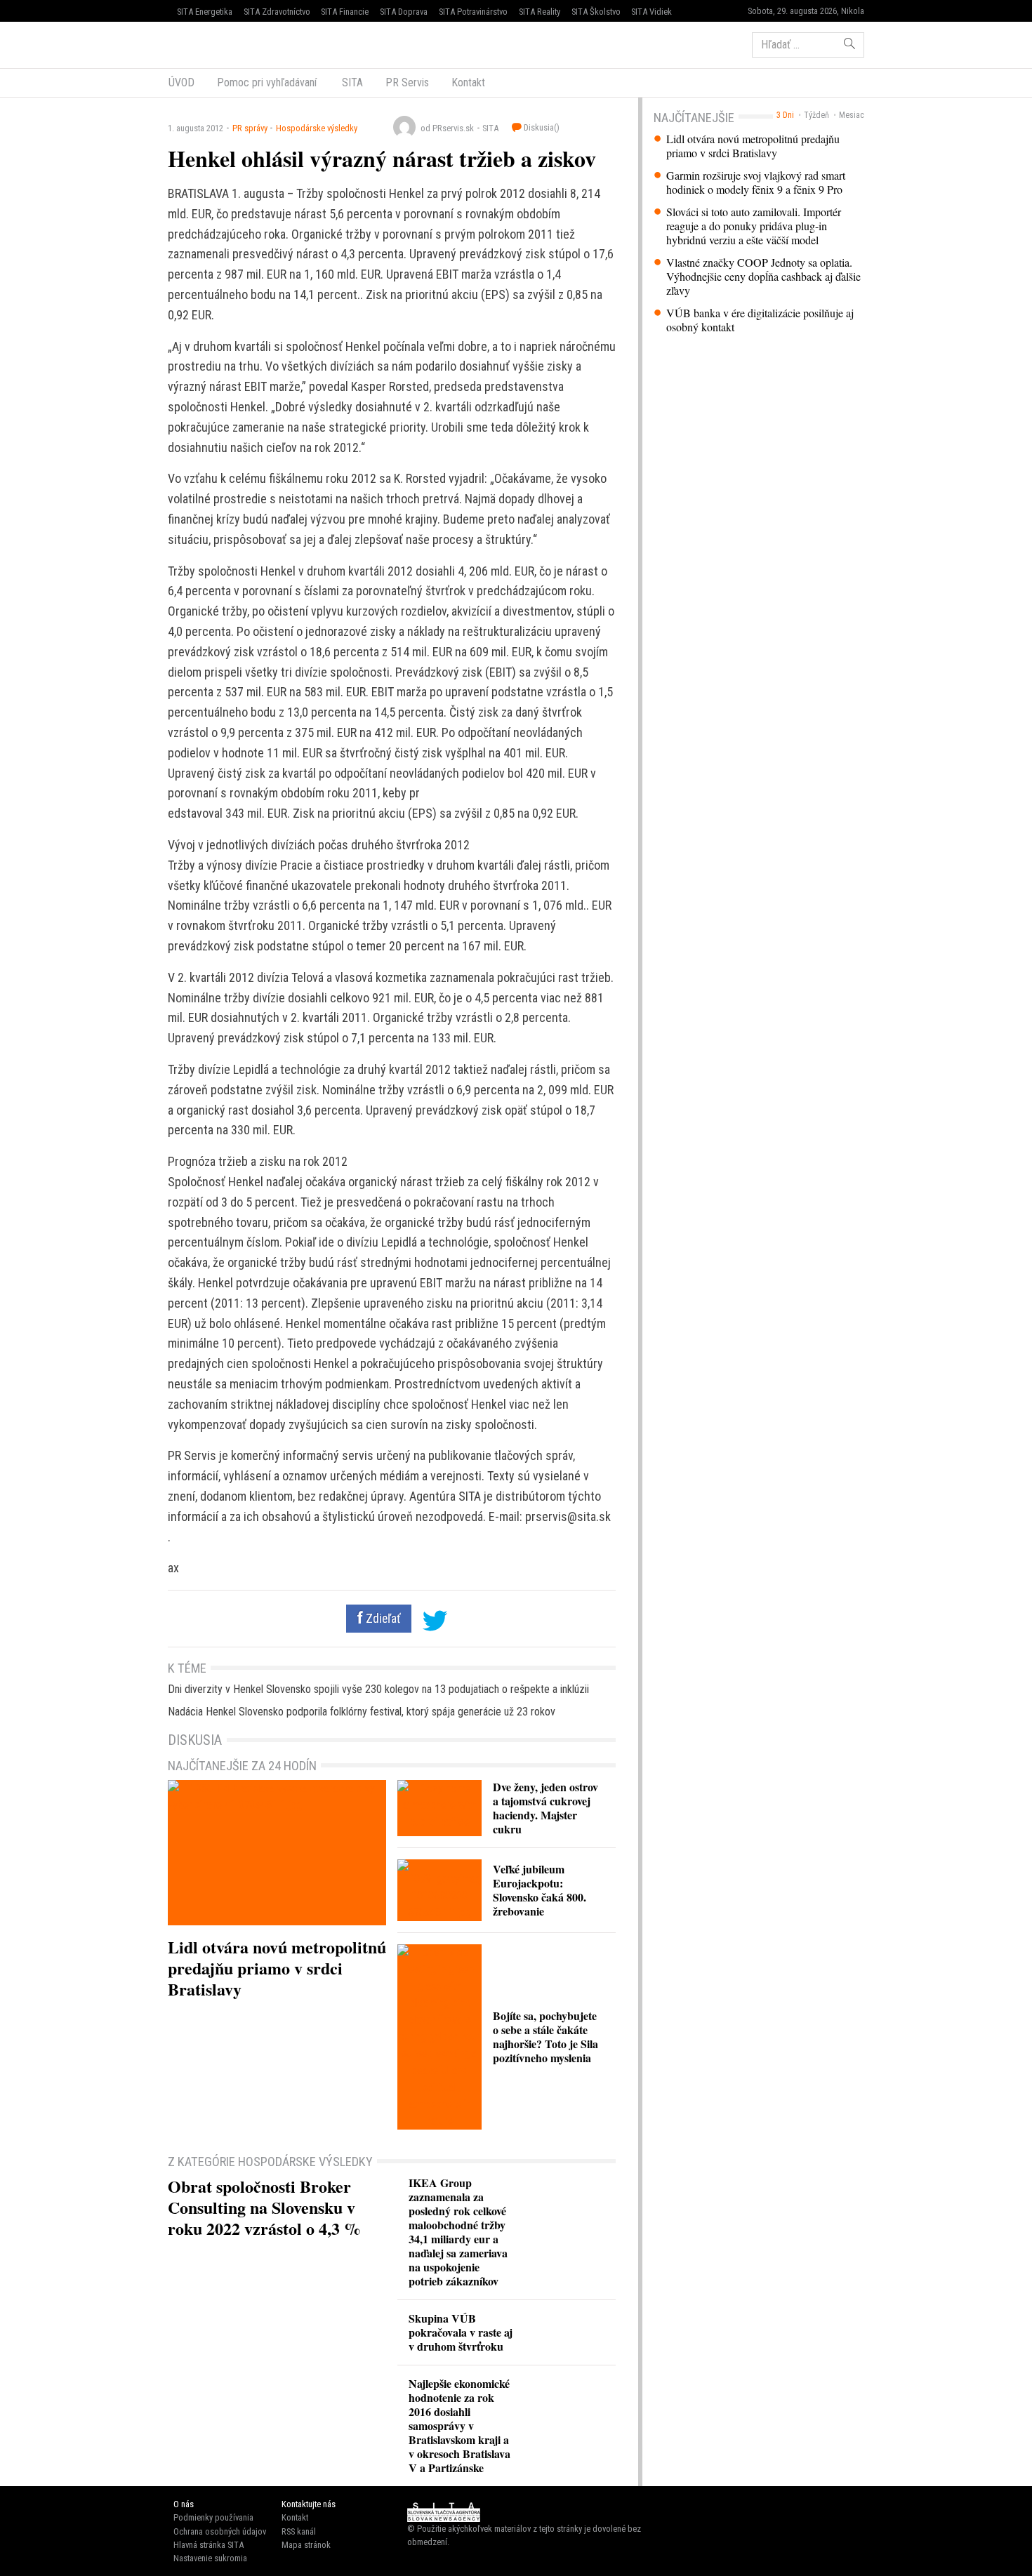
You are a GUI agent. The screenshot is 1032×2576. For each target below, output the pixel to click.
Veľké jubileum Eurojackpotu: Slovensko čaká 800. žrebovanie (540, 1890)
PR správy (250, 128)
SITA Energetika (205, 12)
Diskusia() (541, 127)
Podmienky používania (213, 2517)
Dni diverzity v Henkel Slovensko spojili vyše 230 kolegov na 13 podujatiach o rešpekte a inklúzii (378, 1689)
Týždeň (816, 115)
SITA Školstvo (596, 12)
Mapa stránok (306, 2545)
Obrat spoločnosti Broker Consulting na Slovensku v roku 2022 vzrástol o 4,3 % (264, 2207)
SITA (351, 82)
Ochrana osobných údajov (220, 2531)
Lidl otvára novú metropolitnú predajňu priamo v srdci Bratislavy (753, 146)
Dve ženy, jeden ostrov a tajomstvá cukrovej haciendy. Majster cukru (545, 1808)
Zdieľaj (210, 44)
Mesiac (852, 115)
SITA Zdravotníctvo (277, 12)
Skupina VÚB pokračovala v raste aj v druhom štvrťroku (461, 2332)
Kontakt (468, 82)
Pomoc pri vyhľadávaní (267, 82)
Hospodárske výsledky (317, 128)
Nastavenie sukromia (210, 2558)
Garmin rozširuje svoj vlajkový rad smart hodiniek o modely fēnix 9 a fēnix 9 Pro (756, 182)
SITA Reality (540, 12)
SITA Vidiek (651, 12)
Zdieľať (382, 1619)
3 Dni (785, 115)
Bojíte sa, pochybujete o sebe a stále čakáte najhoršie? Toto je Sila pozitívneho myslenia (545, 2037)
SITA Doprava (404, 12)
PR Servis (407, 82)
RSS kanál (299, 2531)
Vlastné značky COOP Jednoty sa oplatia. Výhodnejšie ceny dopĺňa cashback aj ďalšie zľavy (763, 277)
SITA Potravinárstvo (473, 12)
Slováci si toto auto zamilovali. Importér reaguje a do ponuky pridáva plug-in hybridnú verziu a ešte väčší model (754, 226)
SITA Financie (345, 12)
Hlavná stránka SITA (209, 2545)
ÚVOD (181, 82)
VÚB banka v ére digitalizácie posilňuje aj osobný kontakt (760, 320)
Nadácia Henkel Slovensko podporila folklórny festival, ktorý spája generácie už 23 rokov (362, 1712)
